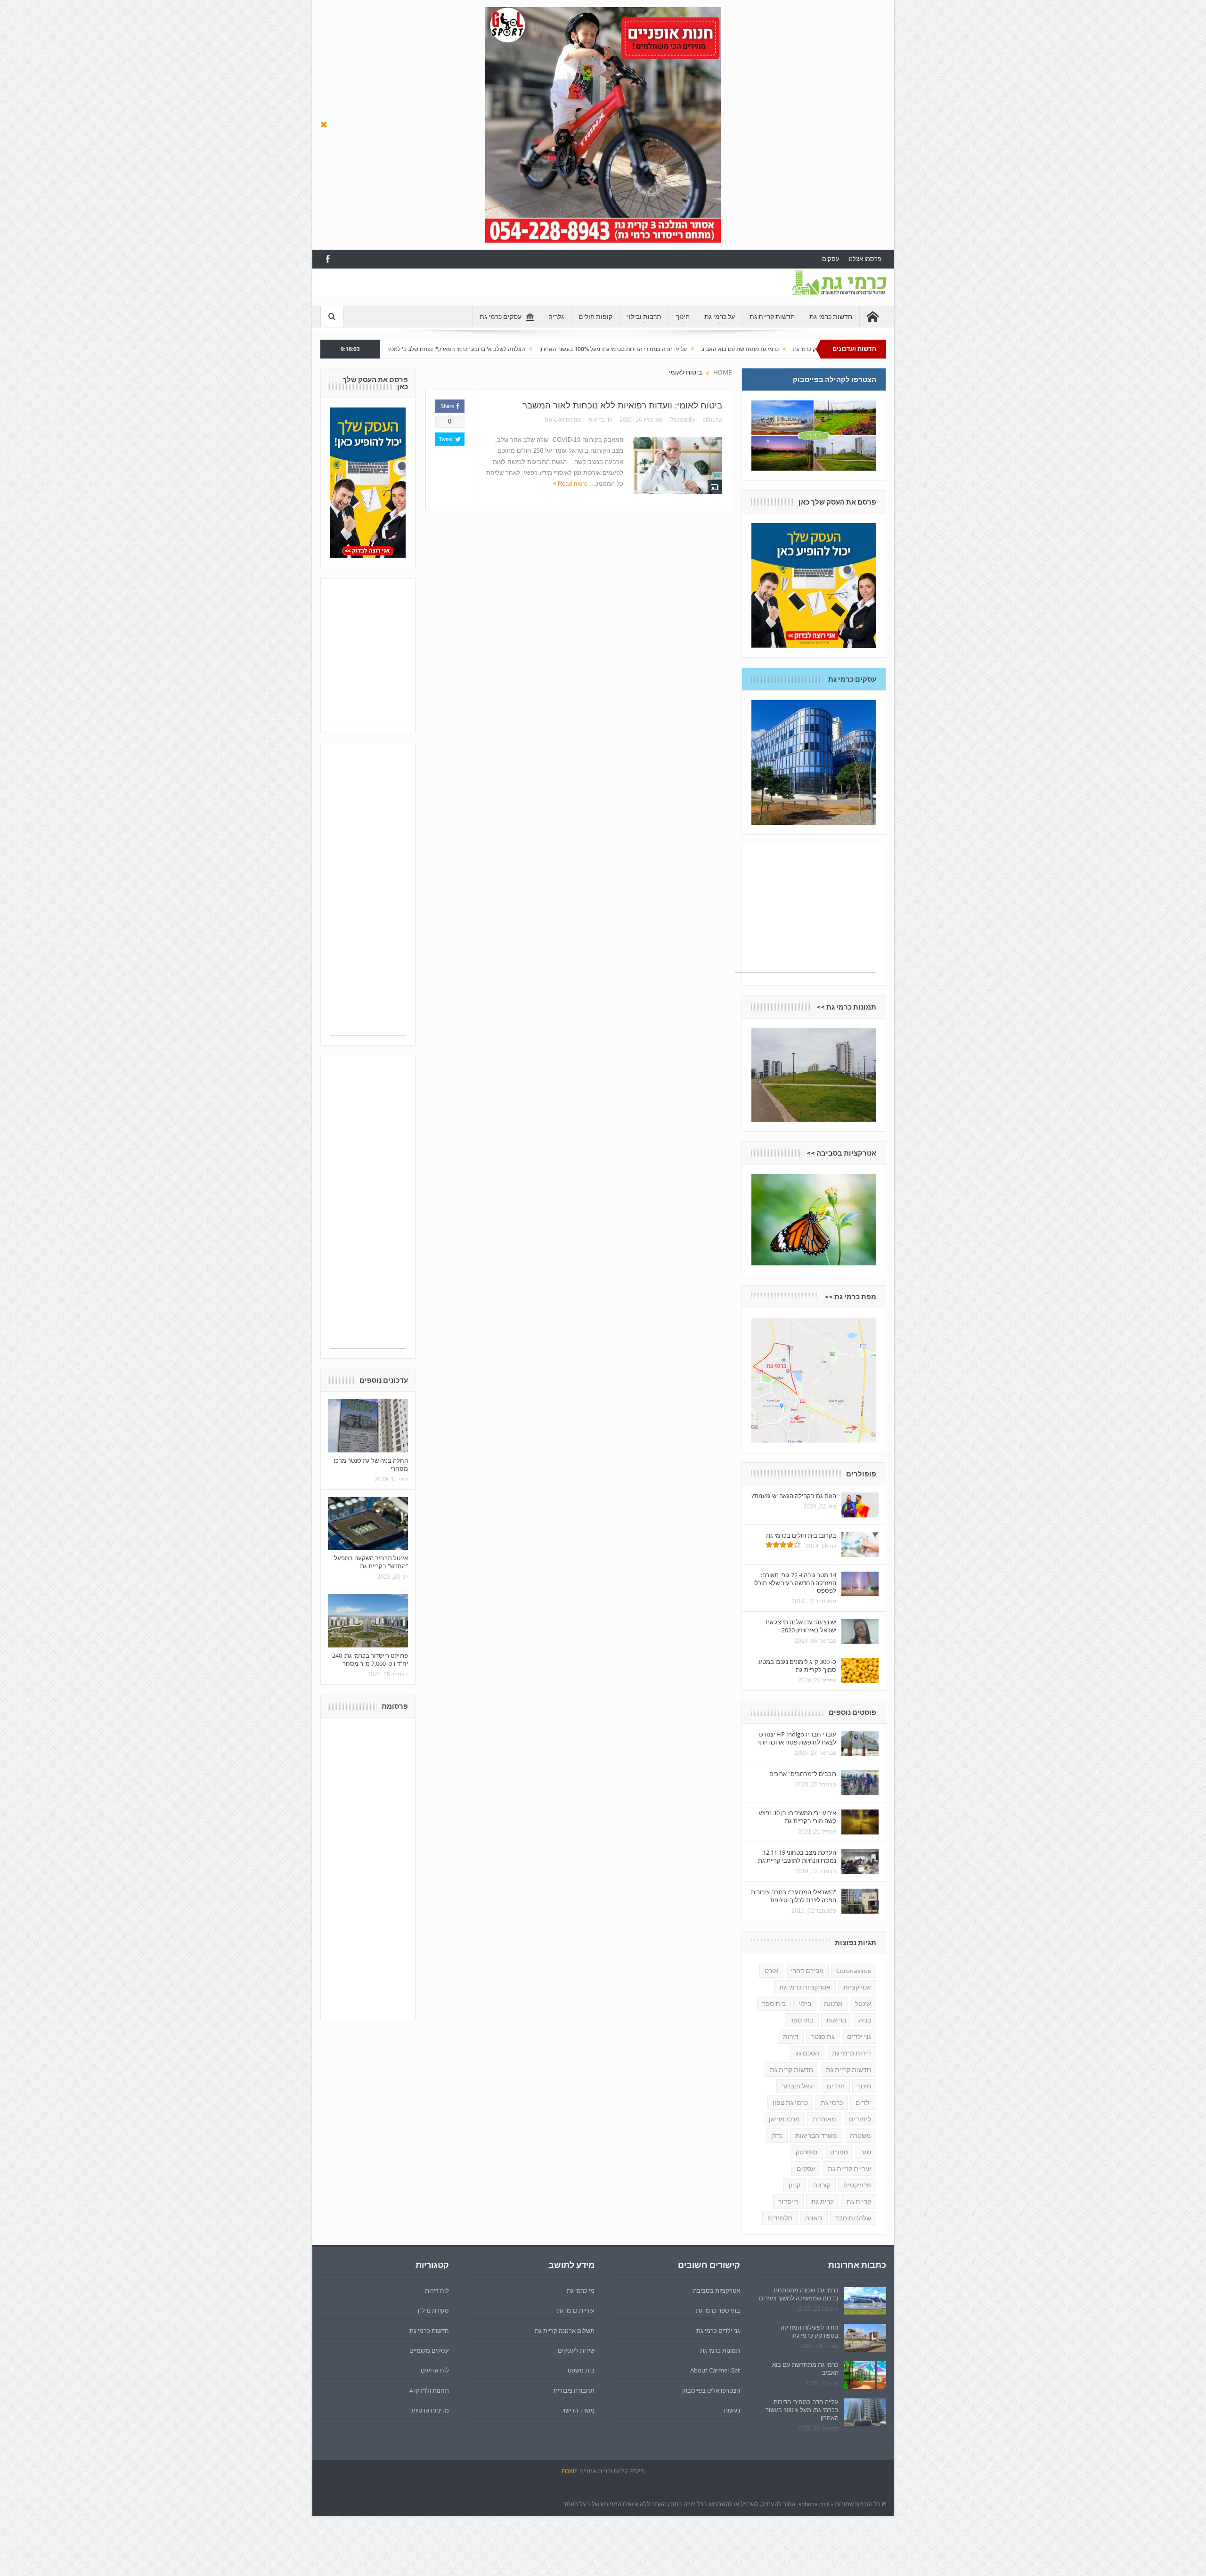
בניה (865, 2020)
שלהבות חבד (853, 2218)
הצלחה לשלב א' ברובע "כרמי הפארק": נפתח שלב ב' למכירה (614, 349)
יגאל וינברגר (798, 2086)
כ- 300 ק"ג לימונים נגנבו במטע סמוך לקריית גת (797, 1666)
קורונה (822, 2185)
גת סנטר (823, 2037)
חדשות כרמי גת (831, 317)
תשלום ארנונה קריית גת (565, 2331)
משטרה (860, 2136)
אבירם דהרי (807, 1971)
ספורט (839, 2152)
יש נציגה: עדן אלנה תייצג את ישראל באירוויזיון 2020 (801, 1626)
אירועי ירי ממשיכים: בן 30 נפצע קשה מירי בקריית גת (797, 1817)
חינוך (683, 317)
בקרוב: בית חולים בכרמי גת (801, 1535)
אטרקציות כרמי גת (805, 1987)
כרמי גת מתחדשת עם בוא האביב (805, 2368)
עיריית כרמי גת (576, 2310)
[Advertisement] (492, 290)
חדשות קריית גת (772, 317)
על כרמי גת (720, 317)
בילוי (805, 2004)
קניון (794, 2185)
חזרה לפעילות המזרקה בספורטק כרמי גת (810, 2331)
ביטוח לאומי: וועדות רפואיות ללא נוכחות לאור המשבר (622, 405)
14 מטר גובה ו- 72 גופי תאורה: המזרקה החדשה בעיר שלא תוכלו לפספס (795, 1583)
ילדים (863, 2103)
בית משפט (581, 2370)
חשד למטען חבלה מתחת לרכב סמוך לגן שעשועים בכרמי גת (459, 349)
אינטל (863, 2004)
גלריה (556, 317)
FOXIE (570, 2471)
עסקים (831, 259)
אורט (771, 1971)
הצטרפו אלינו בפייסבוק (711, 2390)
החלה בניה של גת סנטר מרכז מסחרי (371, 1464)
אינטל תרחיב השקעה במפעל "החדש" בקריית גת (371, 1562)
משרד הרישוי (579, 2410)
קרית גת (823, 2201)
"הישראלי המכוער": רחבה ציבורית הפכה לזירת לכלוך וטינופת (794, 1896)
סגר (866, 2152)
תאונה (814, 2218)
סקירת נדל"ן (433, 2310)
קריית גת (859, 2201)
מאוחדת (824, 2119)
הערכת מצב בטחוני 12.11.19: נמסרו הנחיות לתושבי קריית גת (797, 1856)
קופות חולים (595, 317)
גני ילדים (859, 2037)
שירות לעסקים (576, 2350)
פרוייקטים (857, 2185)
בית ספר (774, 2004)
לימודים (860, 2119)
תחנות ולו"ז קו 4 (429, 2390)
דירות (791, 2037)
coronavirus (854, 1971)
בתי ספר (802, 2020)
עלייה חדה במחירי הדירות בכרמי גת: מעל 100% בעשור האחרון (773, 349)
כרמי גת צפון (790, 2103)
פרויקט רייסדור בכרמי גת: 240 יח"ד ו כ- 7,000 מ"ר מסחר (370, 1659)
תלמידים (780, 2218)
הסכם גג (807, 2053)
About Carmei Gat (715, 2370)
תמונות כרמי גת (720, 2350)
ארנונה (833, 2004)
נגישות (732, 2410)
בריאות (597, 420)
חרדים (836, 2086)
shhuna (713, 420)
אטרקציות (857, 1987)
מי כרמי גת (581, 2291)
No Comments (563, 420)
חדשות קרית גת (791, 2070)
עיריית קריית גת (849, 2168)
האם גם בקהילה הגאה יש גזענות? (794, 1496)
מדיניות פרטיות (430, 2410)
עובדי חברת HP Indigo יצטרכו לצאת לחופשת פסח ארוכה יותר (796, 1738)
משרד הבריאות (816, 2136)
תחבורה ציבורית (574, 2390)
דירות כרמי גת (852, 2053)
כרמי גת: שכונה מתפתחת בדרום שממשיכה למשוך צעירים (799, 2294)
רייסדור (788, 2201)
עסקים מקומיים (429, 2350)
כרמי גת (832, 2103)
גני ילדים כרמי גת (718, 2331)
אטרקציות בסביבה (717, 2291)
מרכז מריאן (784, 2119)
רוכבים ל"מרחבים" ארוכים (803, 1774)
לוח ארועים (435, 2370)
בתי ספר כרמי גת (718, 2310)
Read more (572, 484)
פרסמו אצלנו (865, 259)
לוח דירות (437, 2291)
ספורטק (807, 2152)
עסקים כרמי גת (501, 317)
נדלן (777, 2136)
